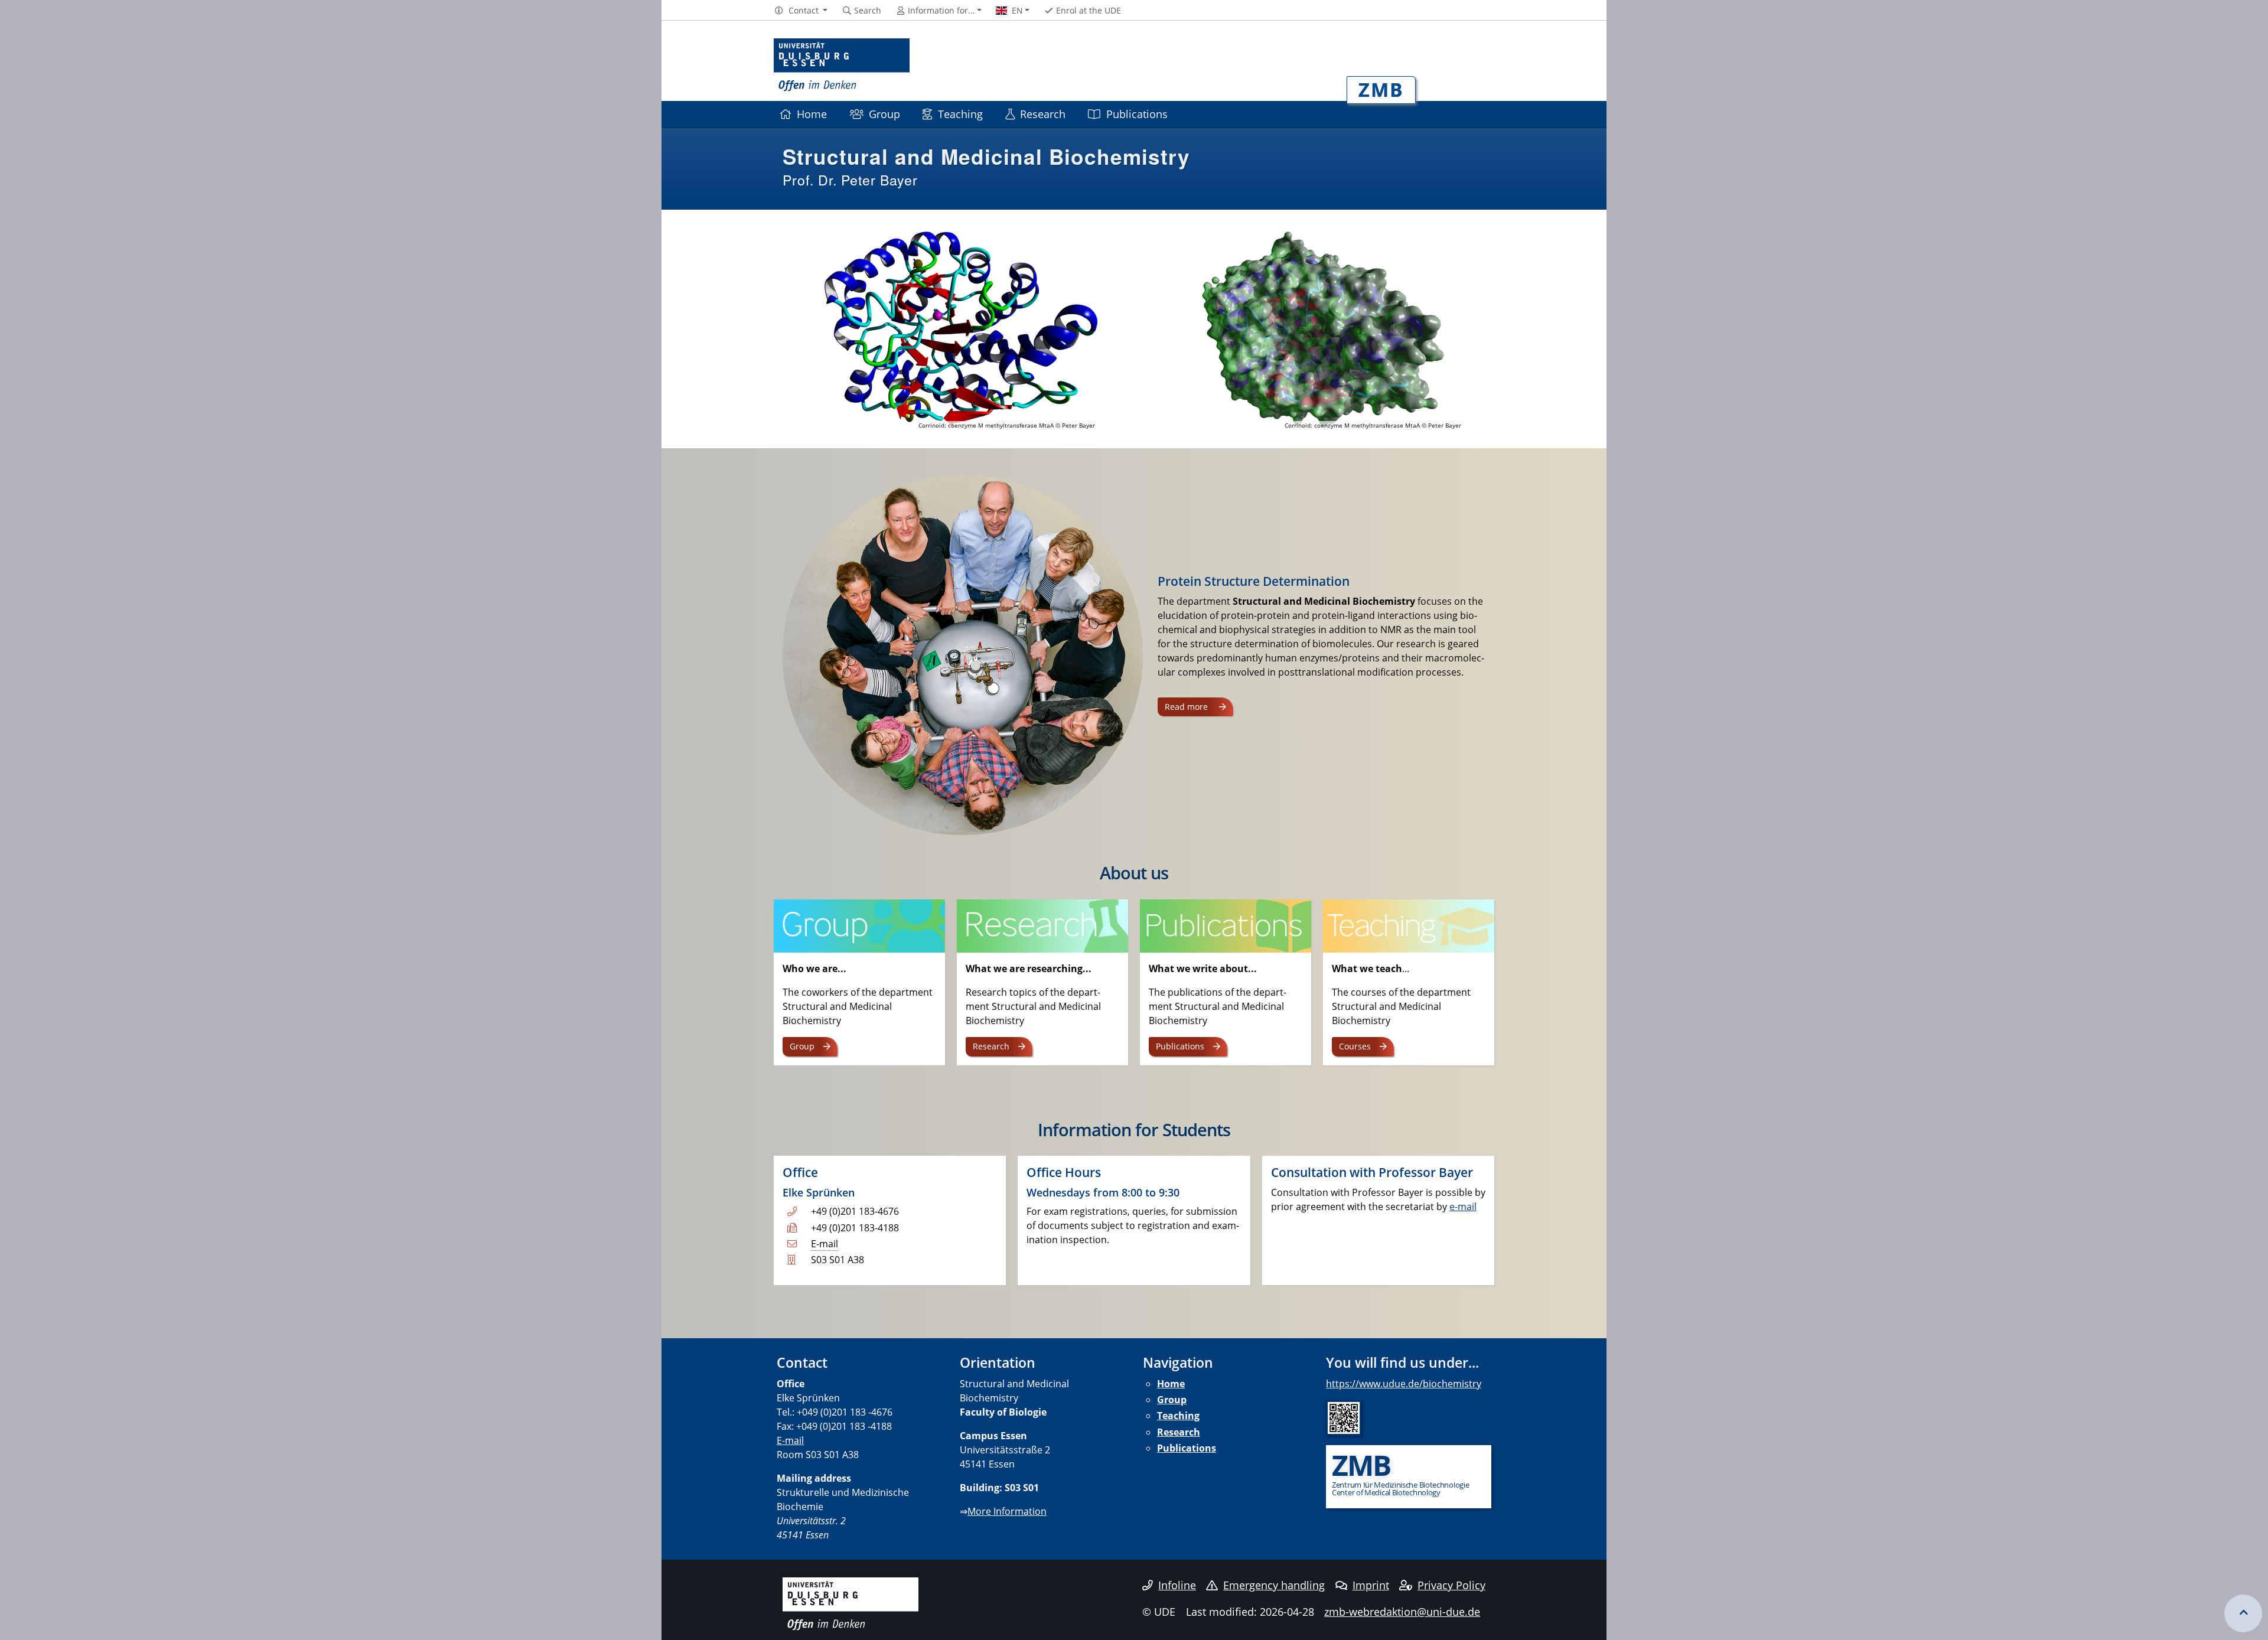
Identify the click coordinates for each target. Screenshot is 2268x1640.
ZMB (1381, 89)
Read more (1187, 707)
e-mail (1463, 1207)
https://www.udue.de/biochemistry (1404, 1384)
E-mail (825, 1244)
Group (884, 114)
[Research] (1042, 925)
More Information (1007, 1511)
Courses (1355, 1046)
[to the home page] (842, 65)
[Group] (859, 925)
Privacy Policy (1451, 1585)
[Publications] (1226, 925)
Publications (1137, 114)
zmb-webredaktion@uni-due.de (1402, 1612)
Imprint (1371, 1585)
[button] (801, 11)
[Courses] (1409, 925)
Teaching (960, 114)
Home (812, 114)
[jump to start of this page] (2243, 1613)
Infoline (1177, 1585)
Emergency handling (1274, 1585)
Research (1043, 114)
